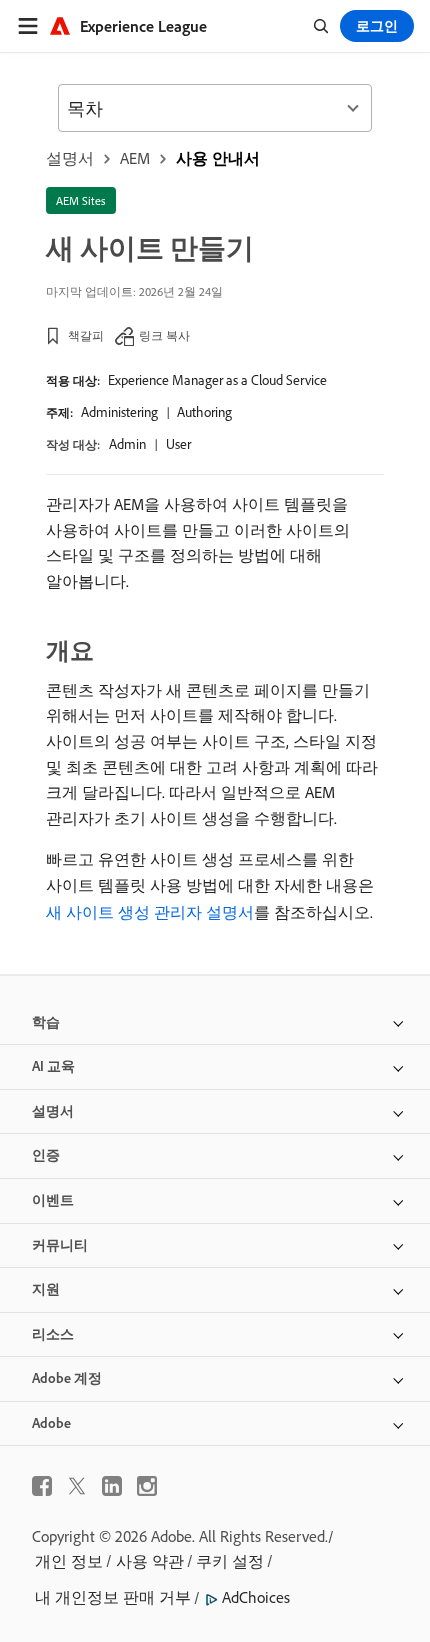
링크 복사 (164, 335)
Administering (119, 412)
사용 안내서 (218, 158)
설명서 (70, 158)
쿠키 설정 (230, 1561)
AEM (135, 158)
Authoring (204, 412)
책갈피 (86, 335)
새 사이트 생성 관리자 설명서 (150, 912)
